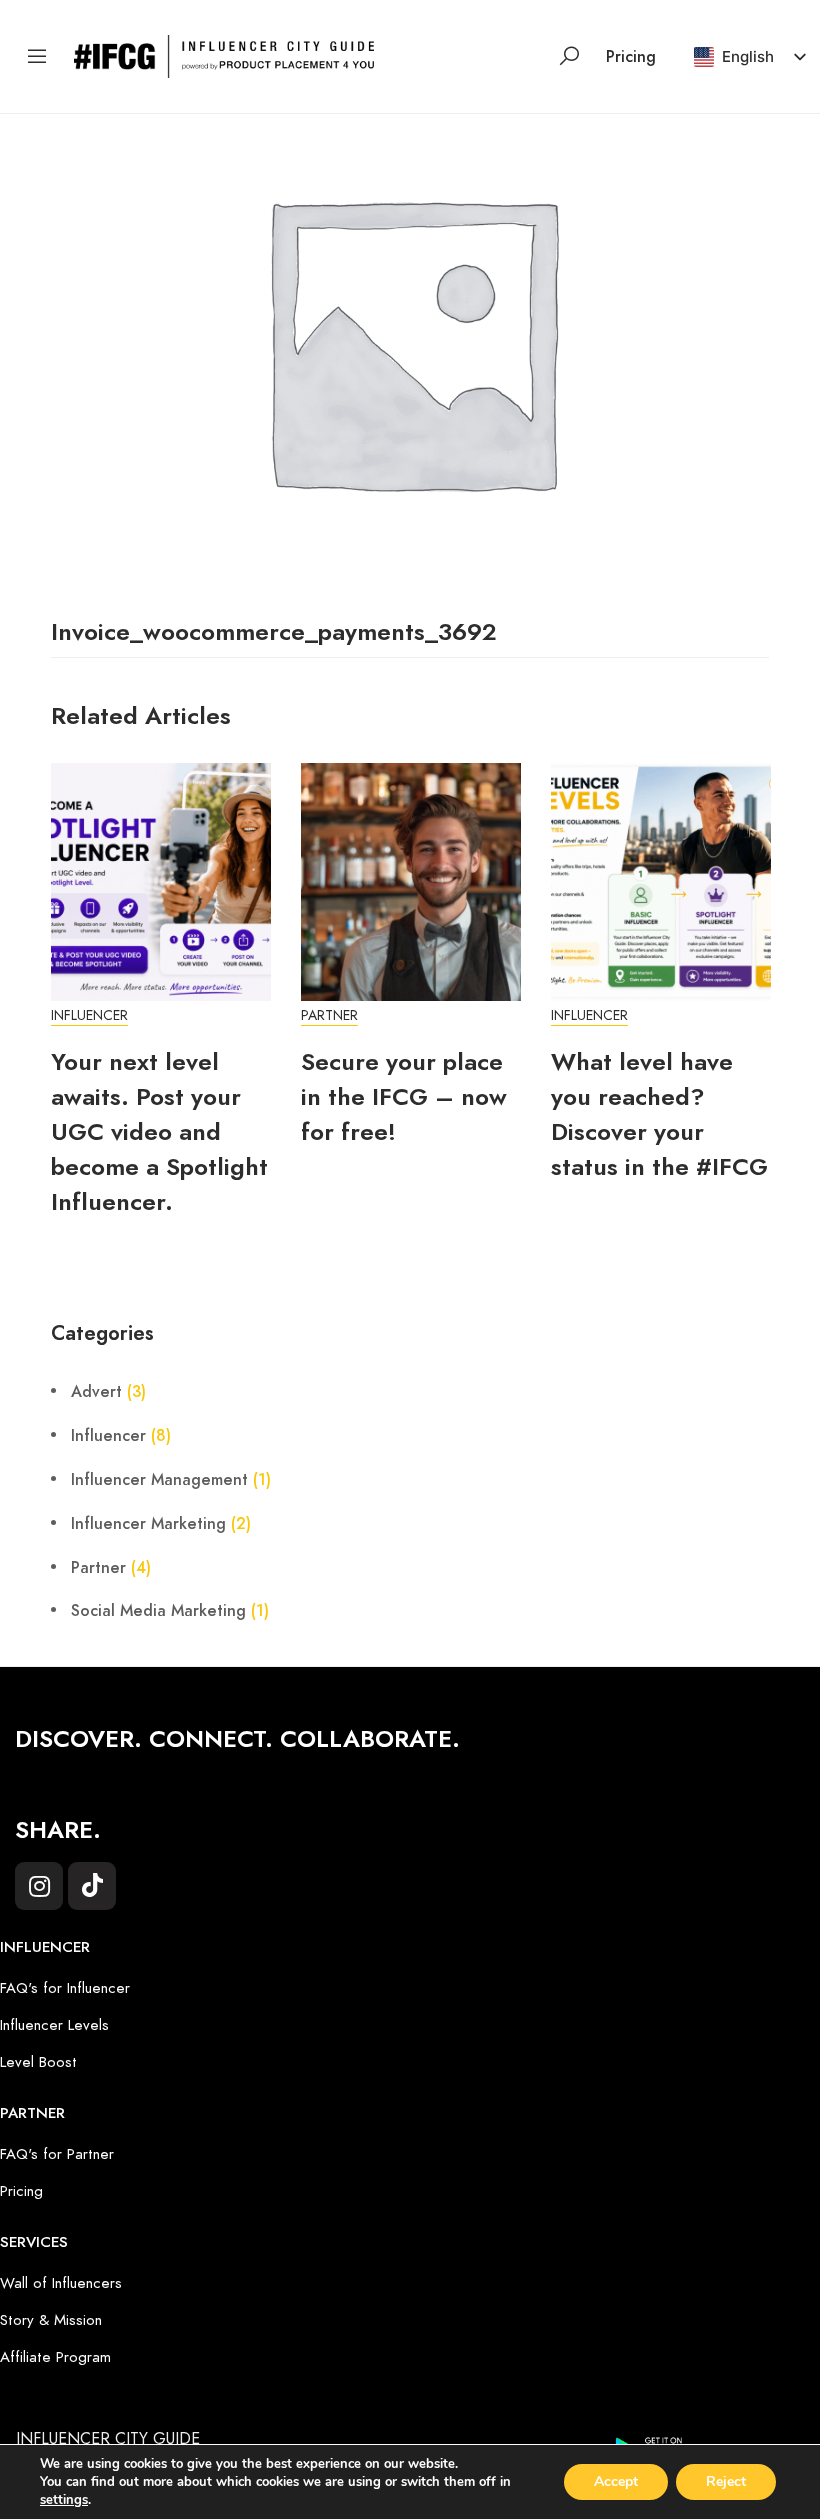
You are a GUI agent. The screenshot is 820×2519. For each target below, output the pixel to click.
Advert (96, 1392)
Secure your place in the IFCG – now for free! (404, 1096)
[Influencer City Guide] (224, 55)
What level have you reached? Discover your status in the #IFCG (659, 1114)
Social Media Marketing (158, 1611)
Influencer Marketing (148, 1524)
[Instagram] (39, 1886)
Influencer (89, 1015)
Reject (726, 2481)
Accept (616, 2481)
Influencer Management (159, 1480)
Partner (329, 1015)
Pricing (631, 57)
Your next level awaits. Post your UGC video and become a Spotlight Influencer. (159, 1131)
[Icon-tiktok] (92, 1886)
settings (64, 2500)
